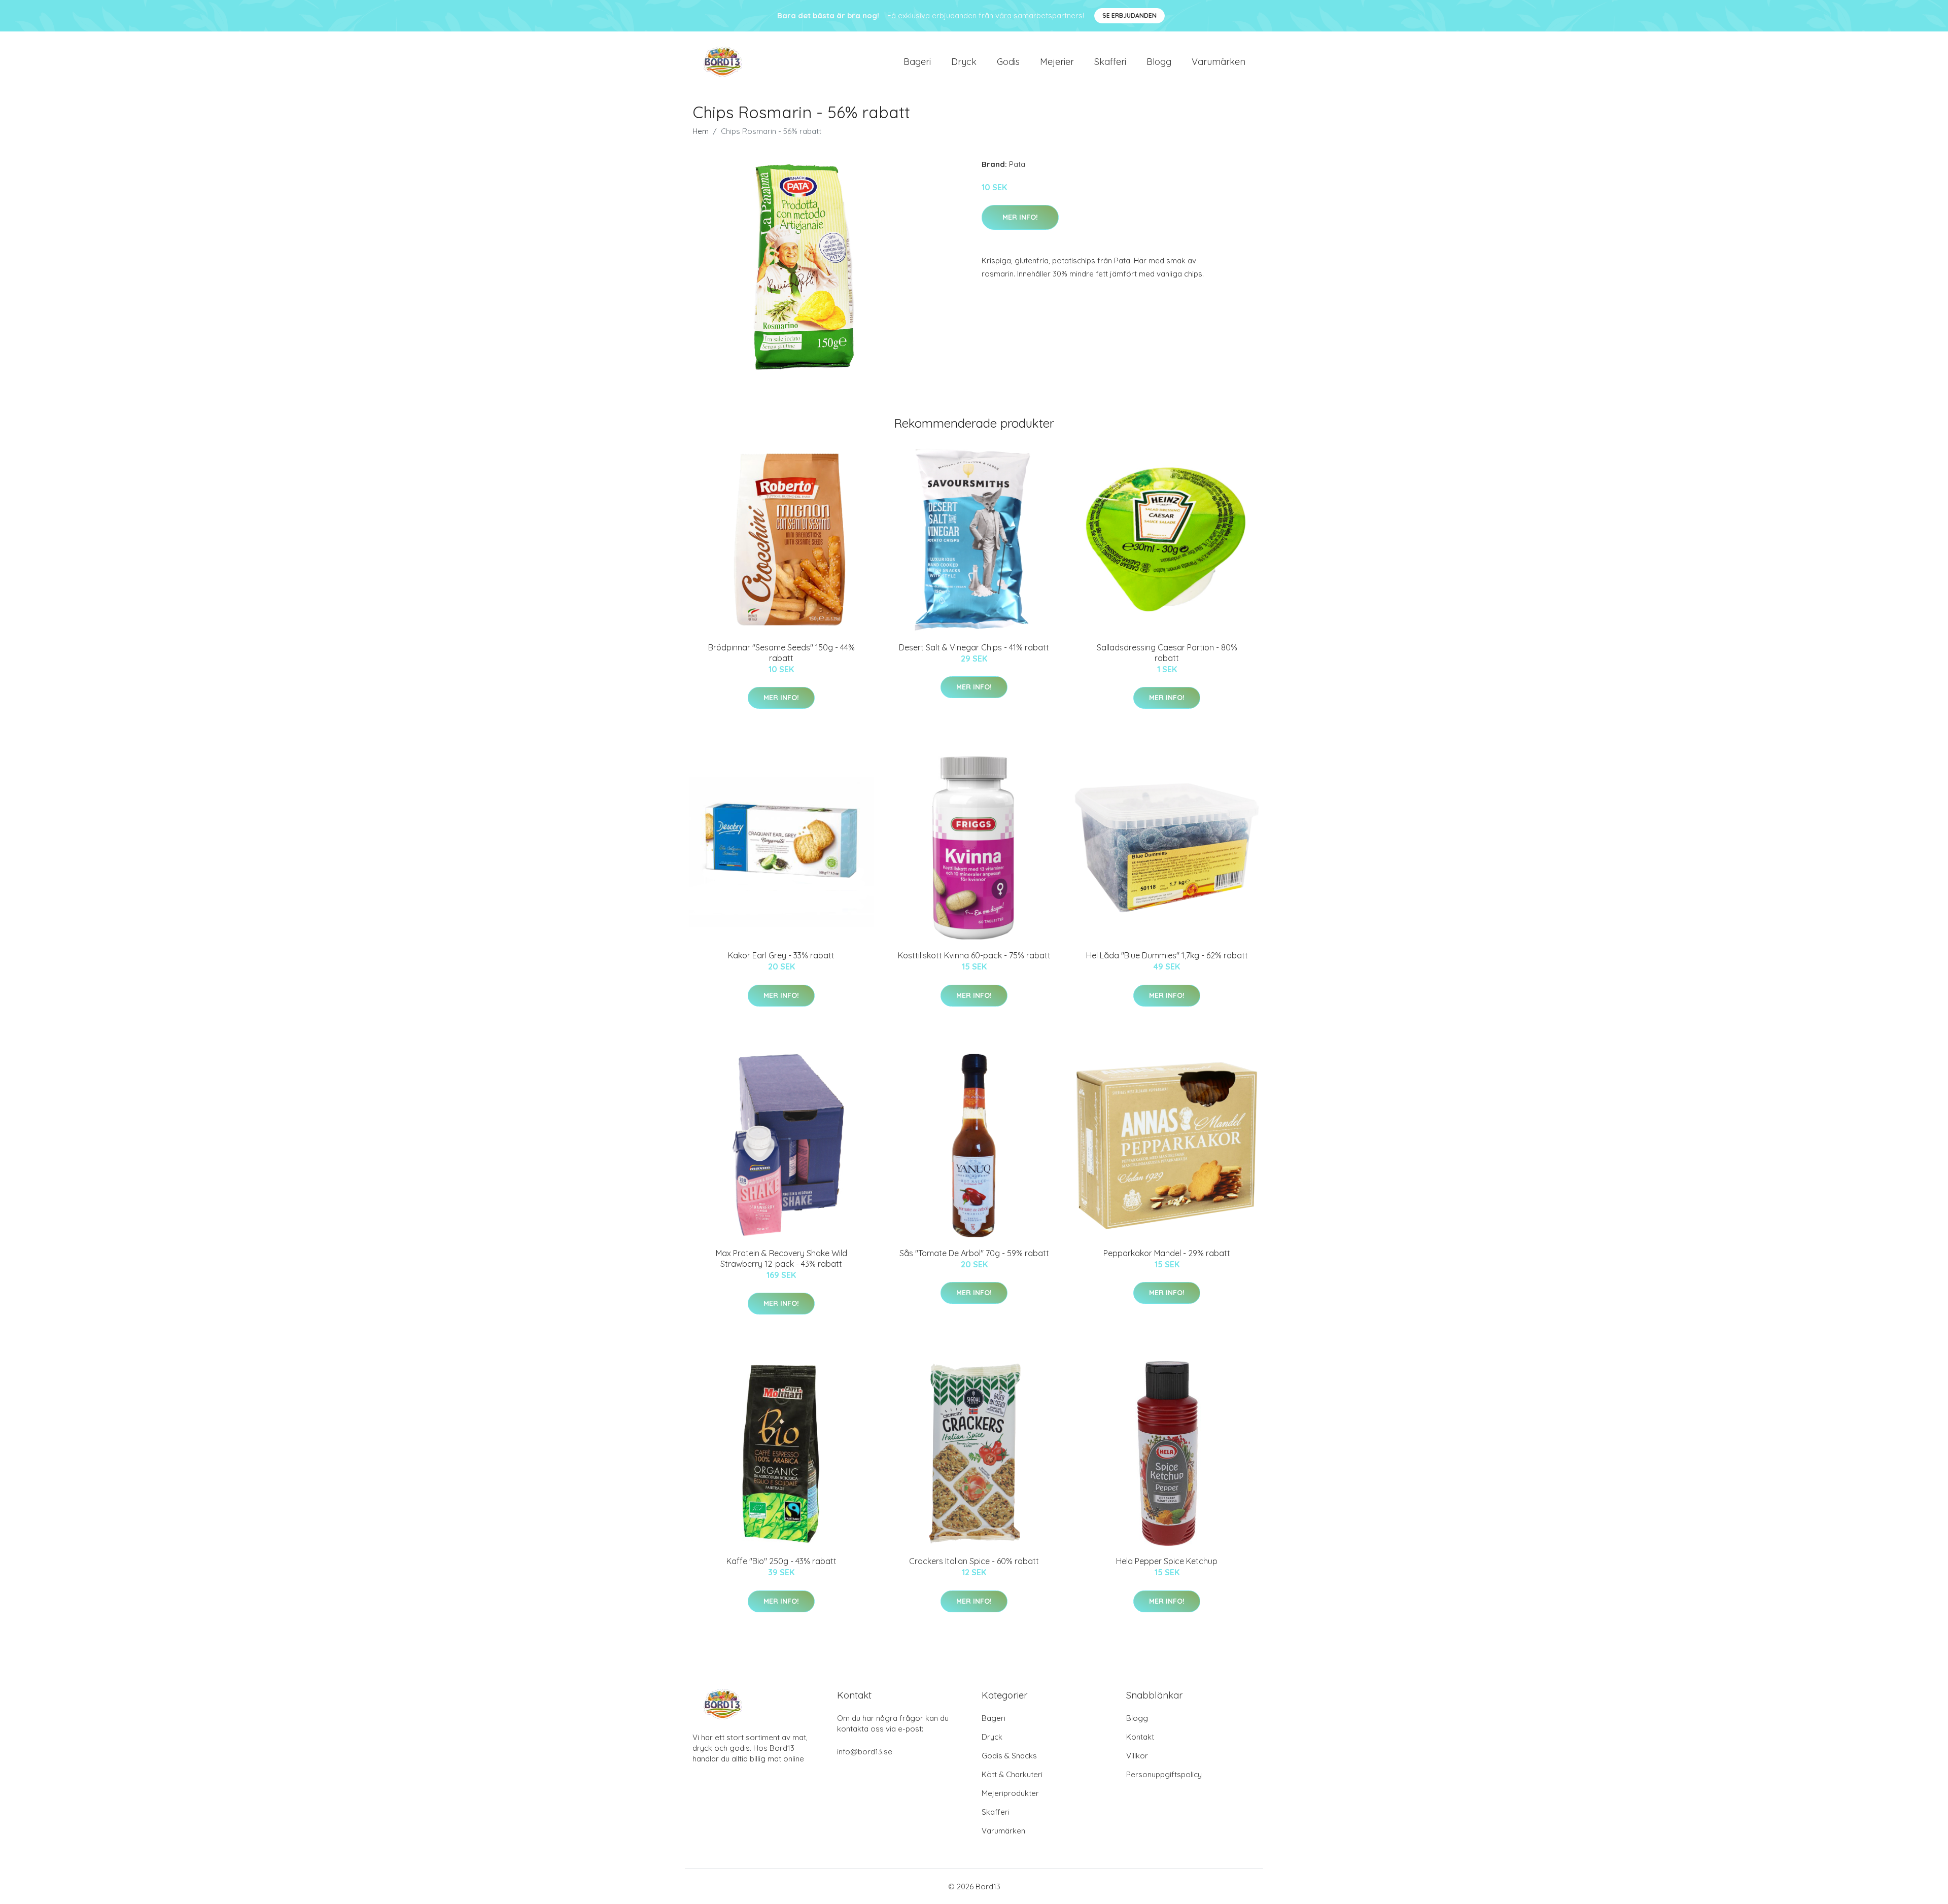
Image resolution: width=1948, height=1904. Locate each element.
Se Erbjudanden (1129, 15)
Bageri (917, 62)
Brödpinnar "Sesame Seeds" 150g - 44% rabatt (781, 653)
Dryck (964, 62)
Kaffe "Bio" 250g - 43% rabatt (781, 1561)
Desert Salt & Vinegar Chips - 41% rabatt (974, 647)
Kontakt (1140, 1737)
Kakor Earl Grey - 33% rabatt (781, 955)
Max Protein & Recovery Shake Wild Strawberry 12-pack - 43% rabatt (781, 1258)
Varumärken (1219, 62)
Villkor (1137, 1756)
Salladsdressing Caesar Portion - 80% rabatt (1167, 653)
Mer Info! (1020, 217)
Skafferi (1110, 62)
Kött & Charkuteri (1012, 1774)
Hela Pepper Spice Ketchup (1167, 1561)
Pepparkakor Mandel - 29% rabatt (1167, 1253)
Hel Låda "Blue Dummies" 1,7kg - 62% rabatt (1167, 955)
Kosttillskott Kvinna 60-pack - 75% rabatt (974, 955)
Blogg (1159, 62)
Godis (1008, 62)
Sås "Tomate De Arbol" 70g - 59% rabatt (974, 1253)
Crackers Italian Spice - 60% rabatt (974, 1561)
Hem (701, 131)
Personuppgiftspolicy (1164, 1774)
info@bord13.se (865, 1752)
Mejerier (1057, 62)
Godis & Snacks (1009, 1756)
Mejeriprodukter (1010, 1793)
